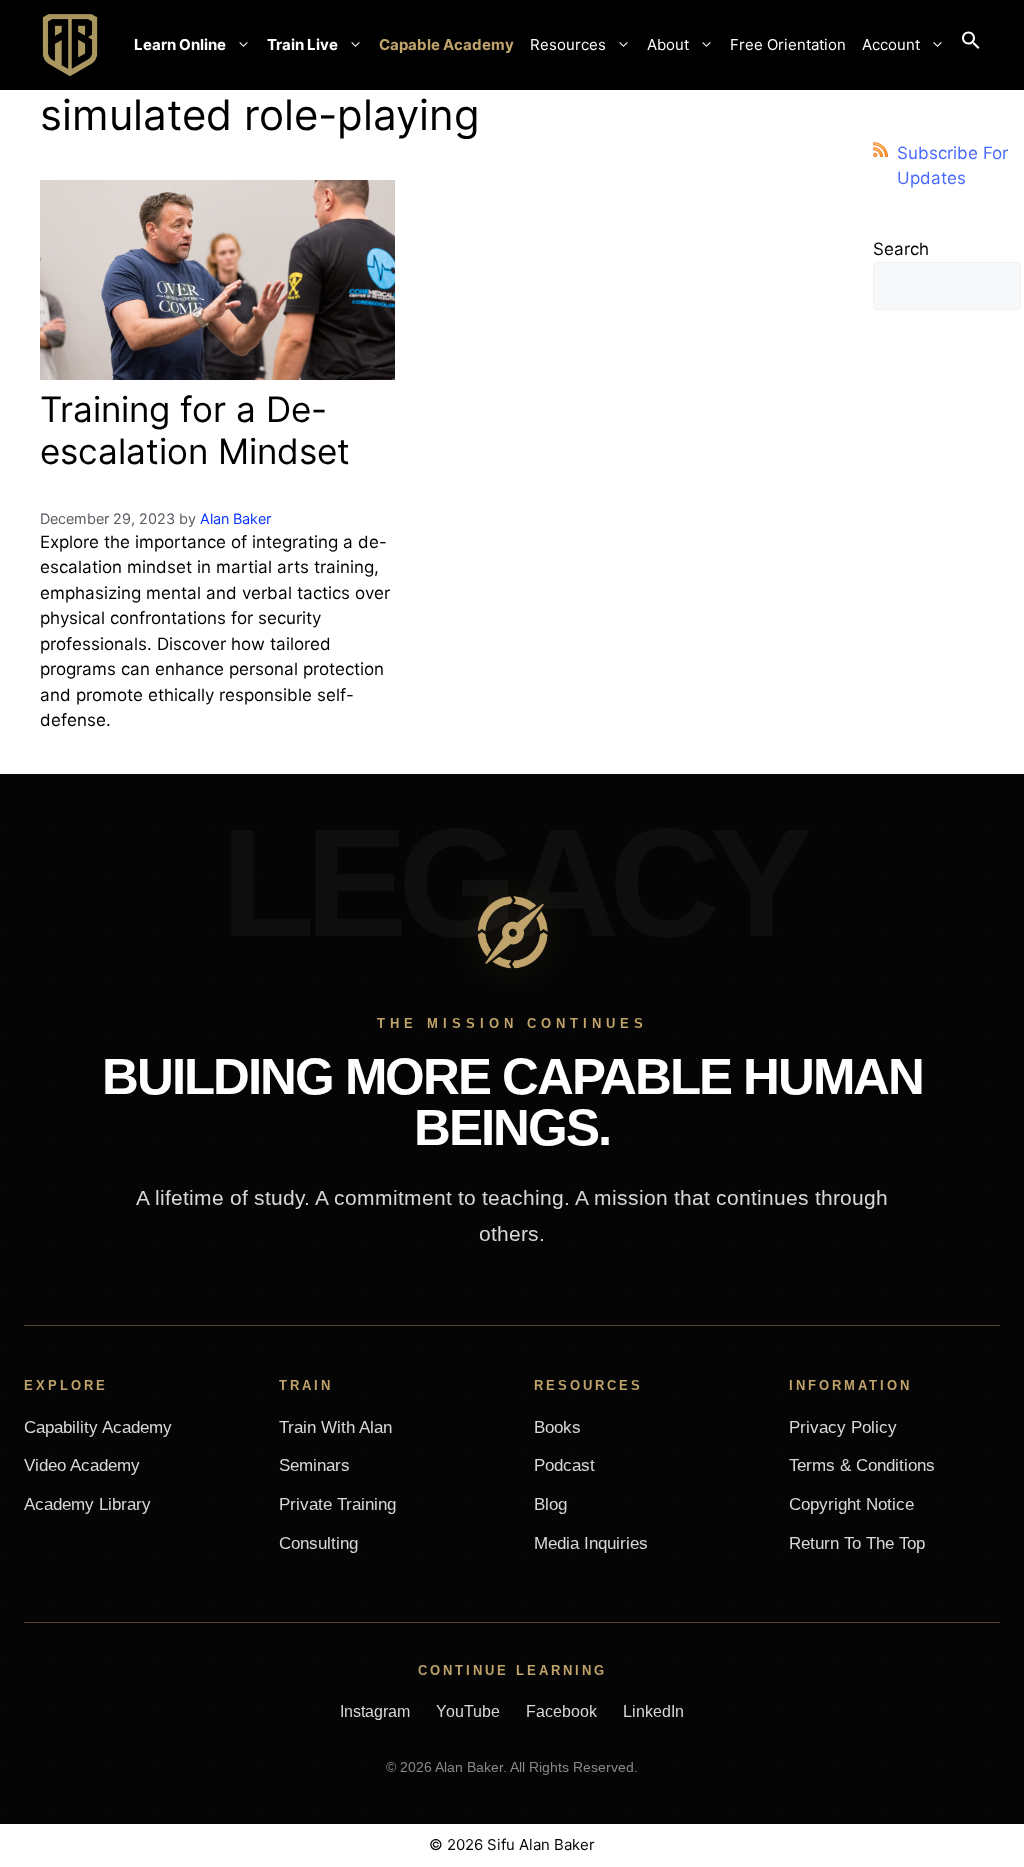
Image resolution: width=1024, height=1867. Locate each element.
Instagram (375, 1711)
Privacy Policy (843, 1427)
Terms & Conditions (862, 1465)
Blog (550, 1504)
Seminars (314, 1465)
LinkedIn (653, 1711)
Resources (568, 44)
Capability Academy (98, 1427)
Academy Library (87, 1504)
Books (557, 1427)
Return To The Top (857, 1543)
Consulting (318, 1543)
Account (891, 44)
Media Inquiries (591, 1543)
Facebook (561, 1711)
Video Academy (82, 1465)
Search (901, 249)
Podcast (564, 1465)
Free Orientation (788, 44)
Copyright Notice (851, 1504)
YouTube (468, 1711)
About (668, 44)
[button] (971, 45)
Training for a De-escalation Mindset (195, 430)
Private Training (337, 1504)
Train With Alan (335, 1427)
